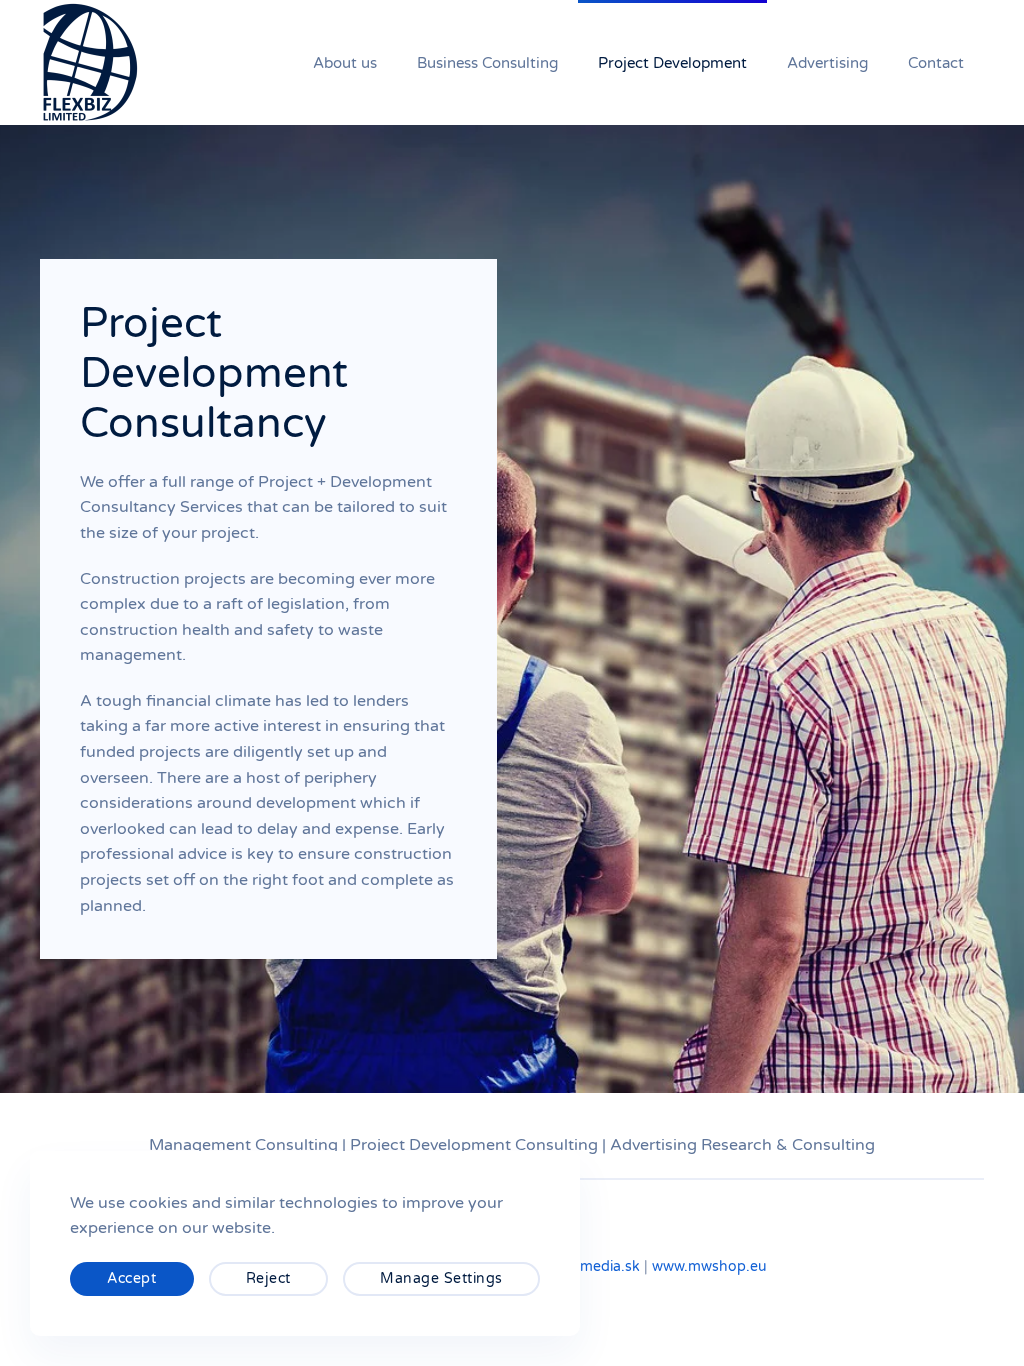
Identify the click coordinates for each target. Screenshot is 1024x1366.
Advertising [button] (827, 63)
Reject (268, 1278)
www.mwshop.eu (709, 1266)
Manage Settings (441, 1278)
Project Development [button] (672, 63)
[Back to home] (93, 62)
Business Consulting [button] (487, 63)
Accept (131, 1278)
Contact (936, 63)
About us (345, 63)
